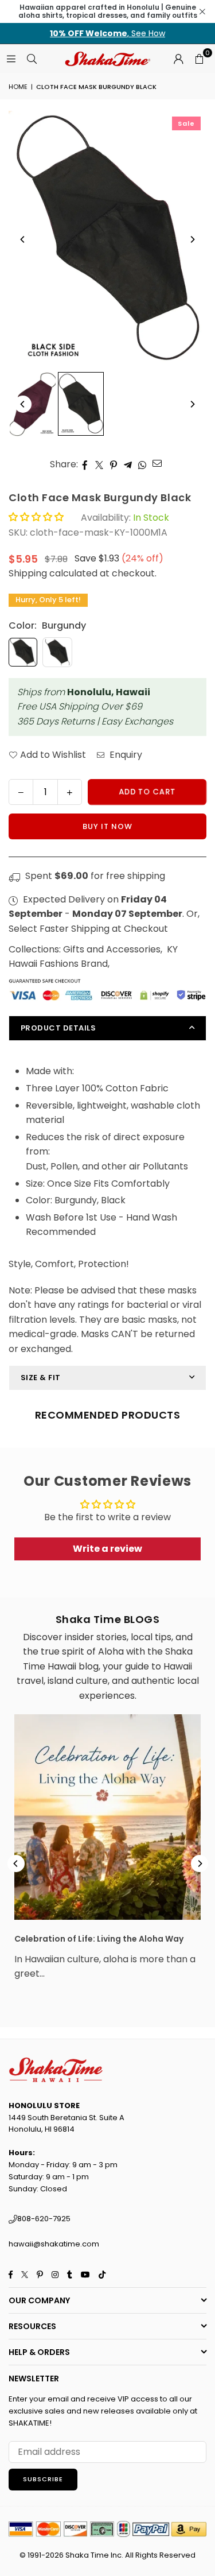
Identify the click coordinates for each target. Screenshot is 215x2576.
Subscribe (43, 2479)
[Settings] (178, 59)
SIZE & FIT (41, 1378)
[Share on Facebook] (85, 464)
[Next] (192, 239)
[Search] (32, 58)
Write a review (107, 1549)
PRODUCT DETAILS (58, 1028)
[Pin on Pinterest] (114, 464)
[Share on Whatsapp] (142, 464)
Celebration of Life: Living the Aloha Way (99, 1939)
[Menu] (11, 58)
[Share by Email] (157, 463)
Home (18, 87)
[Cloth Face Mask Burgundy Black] (33, 404)
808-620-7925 (44, 2219)
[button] (199, 59)
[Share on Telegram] (128, 464)
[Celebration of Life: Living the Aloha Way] (107, 1817)
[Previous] (23, 239)
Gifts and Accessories (112, 949)
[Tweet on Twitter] (99, 464)
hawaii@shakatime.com (54, 2244)
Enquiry (125, 755)
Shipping (28, 573)
